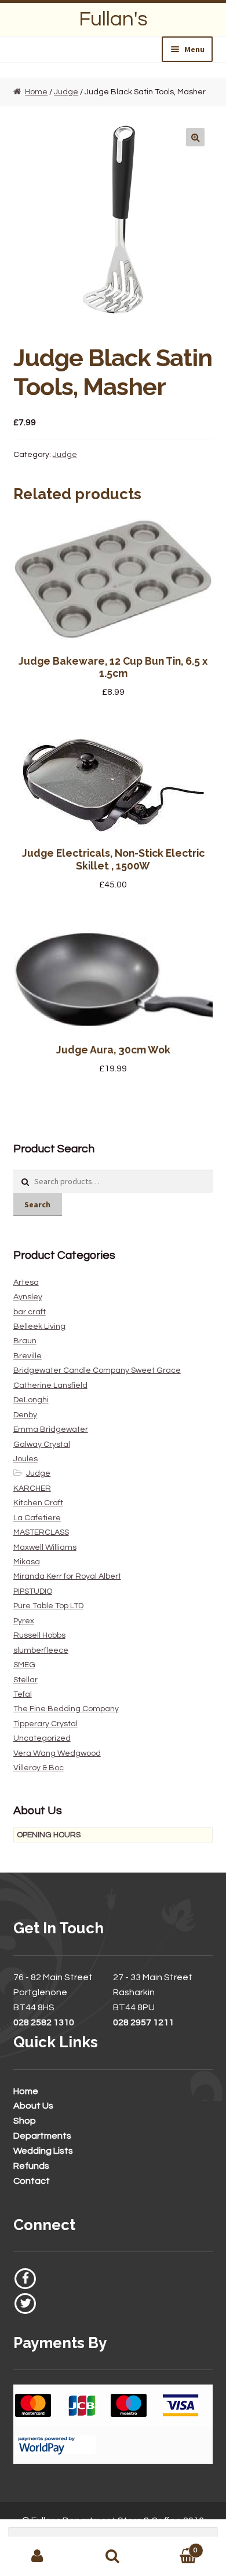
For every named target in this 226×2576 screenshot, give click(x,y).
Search (37, 1204)
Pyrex (24, 1621)
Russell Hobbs (39, 1635)
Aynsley (28, 1297)
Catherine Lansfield (50, 1385)
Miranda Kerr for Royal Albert (67, 1576)
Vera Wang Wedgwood (57, 1753)
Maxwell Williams (45, 1547)
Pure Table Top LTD (48, 1606)
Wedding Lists (43, 2151)
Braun (25, 1341)
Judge (66, 92)
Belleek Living (39, 1326)
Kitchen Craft (38, 1503)
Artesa (26, 1283)
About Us (33, 2106)
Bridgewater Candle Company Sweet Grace (97, 1370)
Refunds (31, 2166)
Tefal (23, 1694)
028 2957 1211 (143, 2022)
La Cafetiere (37, 1518)
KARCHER (32, 1488)
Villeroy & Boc (39, 1768)
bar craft (30, 1312)
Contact (32, 2181)
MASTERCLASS (41, 1532)
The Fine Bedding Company (66, 1709)
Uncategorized (42, 1738)
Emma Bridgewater (51, 1429)
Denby (25, 1415)
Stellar (25, 1680)
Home (36, 92)
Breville (28, 1356)
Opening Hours (49, 1835)
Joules (25, 1459)
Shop (25, 2121)
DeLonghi (31, 1400)
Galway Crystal (42, 1444)
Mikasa (27, 1562)
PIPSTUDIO (33, 1591)
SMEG (24, 1665)
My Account (38, 2556)
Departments (42, 2136)
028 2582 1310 (44, 2022)
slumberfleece (41, 1650)
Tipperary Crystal (45, 1724)
